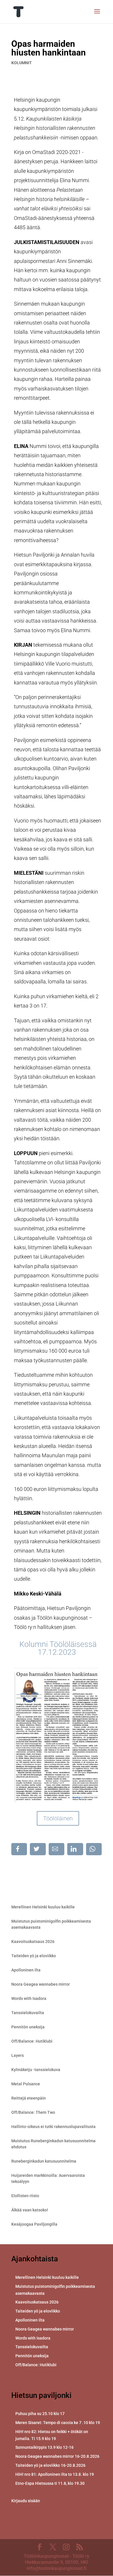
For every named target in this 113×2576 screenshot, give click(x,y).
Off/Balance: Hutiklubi (32, 2041)
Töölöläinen (58, 1818)
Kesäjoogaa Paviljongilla (34, 2224)
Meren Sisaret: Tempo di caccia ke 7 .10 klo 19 (58, 2423)
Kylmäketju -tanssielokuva (36, 2070)
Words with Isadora (29, 1998)
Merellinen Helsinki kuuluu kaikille (43, 1907)
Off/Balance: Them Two (33, 2112)
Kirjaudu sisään (26, 2501)
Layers (18, 2055)
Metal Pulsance (26, 2084)
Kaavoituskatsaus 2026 (33, 1942)
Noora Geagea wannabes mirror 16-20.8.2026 (57, 2456)
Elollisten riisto (25, 2196)
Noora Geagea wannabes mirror (41, 1984)
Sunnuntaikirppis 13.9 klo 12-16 (44, 2447)
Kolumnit (22, 63)
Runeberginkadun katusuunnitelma (44, 2161)
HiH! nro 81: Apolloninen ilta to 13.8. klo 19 (55, 2474)
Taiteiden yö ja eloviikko (34, 1956)
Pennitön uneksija (28, 2027)
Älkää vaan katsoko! (30, 2210)
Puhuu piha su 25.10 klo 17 (40, 2414)
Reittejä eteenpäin (29, 2098)
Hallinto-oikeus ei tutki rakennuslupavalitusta (53, 2127)
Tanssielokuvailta (28, 2013)
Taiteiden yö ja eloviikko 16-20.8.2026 (50, 2465)
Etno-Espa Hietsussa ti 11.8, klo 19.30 (50, 2483)
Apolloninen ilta (26, 1970)
